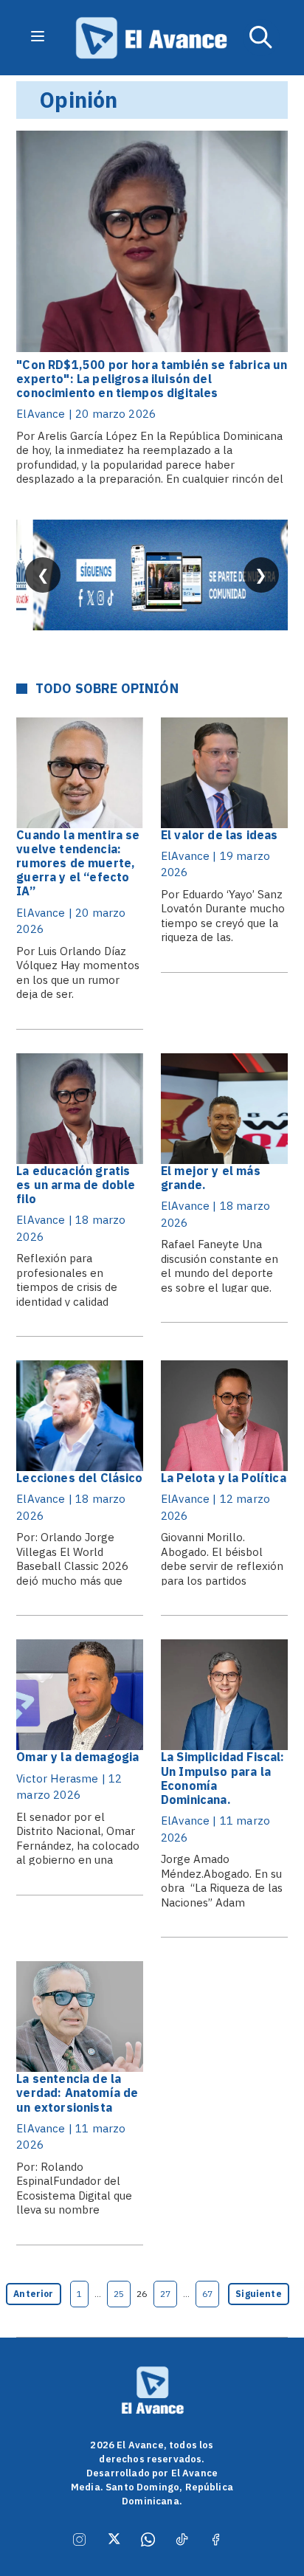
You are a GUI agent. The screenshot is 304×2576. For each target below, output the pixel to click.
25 (119, 2294)
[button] (261, 38)
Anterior (33, 2294)
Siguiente (258, 2294)
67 (207, 2294)
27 (165, 2294)
